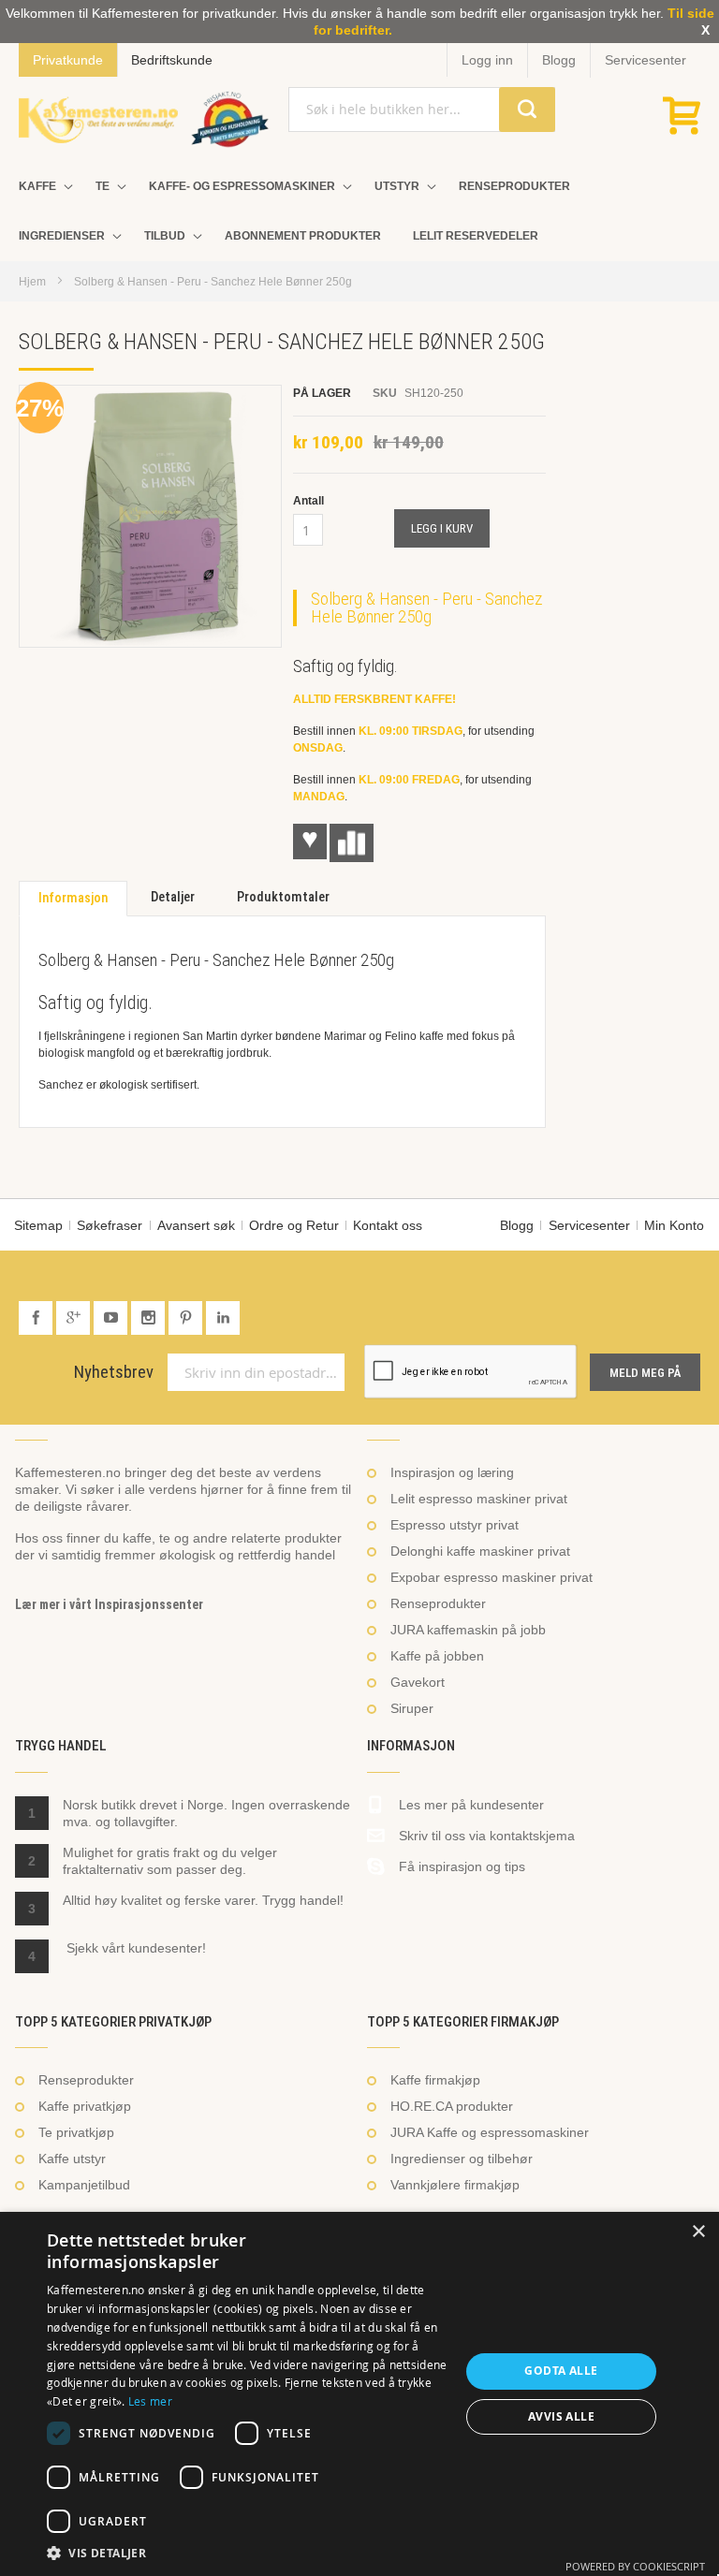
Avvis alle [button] (561, 2416)
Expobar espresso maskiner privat (492, 1577)
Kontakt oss (388, 1225)
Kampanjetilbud (84, 2185)
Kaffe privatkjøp (85, 2106)
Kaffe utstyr (72, 2159)
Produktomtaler (283, 897)
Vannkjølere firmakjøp (455, 2185)
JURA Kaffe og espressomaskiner (490, 2132)
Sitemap (38, 1225)
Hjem (32, 282)
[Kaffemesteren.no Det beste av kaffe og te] (98, 120)
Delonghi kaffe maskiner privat (480, 1551)
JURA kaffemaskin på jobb (468, 1630)
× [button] (698, 2232)
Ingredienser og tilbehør (462, 2159)
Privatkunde (68, 60)
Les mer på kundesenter (471, 1805)
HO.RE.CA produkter (452, 2106)
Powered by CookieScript (635, 2566)
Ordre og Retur (294, 1225)
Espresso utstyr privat (455, 1525)
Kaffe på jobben (437, 1656)
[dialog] (359, 2394)
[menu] (359, 212)
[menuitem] (41, 187)
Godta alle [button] (561, 2371)
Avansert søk (196, 1225)
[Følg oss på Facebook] (37, 1318)
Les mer (150, 2401)
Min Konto (674, 1225)
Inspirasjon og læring (452, 1472)
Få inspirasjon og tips (462, 1866)
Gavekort (418, 1682)
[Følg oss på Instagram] (150, 1318)
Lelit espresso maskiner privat (479, 1499)
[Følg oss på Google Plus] (75, 1318)
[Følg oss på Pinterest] (187, 1318)
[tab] (73, 899)
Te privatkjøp (76, 2132)
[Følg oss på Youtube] (112, 1318)
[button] (247, 2553)
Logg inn (487, 60)
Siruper (412, 1708)
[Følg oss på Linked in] (223, 1318)
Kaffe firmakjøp (435, 2080)
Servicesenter (646, 60)
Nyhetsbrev (114, 1372)
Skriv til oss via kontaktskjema (487, 1836)
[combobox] (422, 110)
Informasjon (73, 898)
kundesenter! (167, 1948)
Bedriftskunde (172, 60)
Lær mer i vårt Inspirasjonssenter (109, 1604)
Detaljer (173, 897)
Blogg (559, 60)
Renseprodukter (438, 1603)
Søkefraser (110, 1225)
